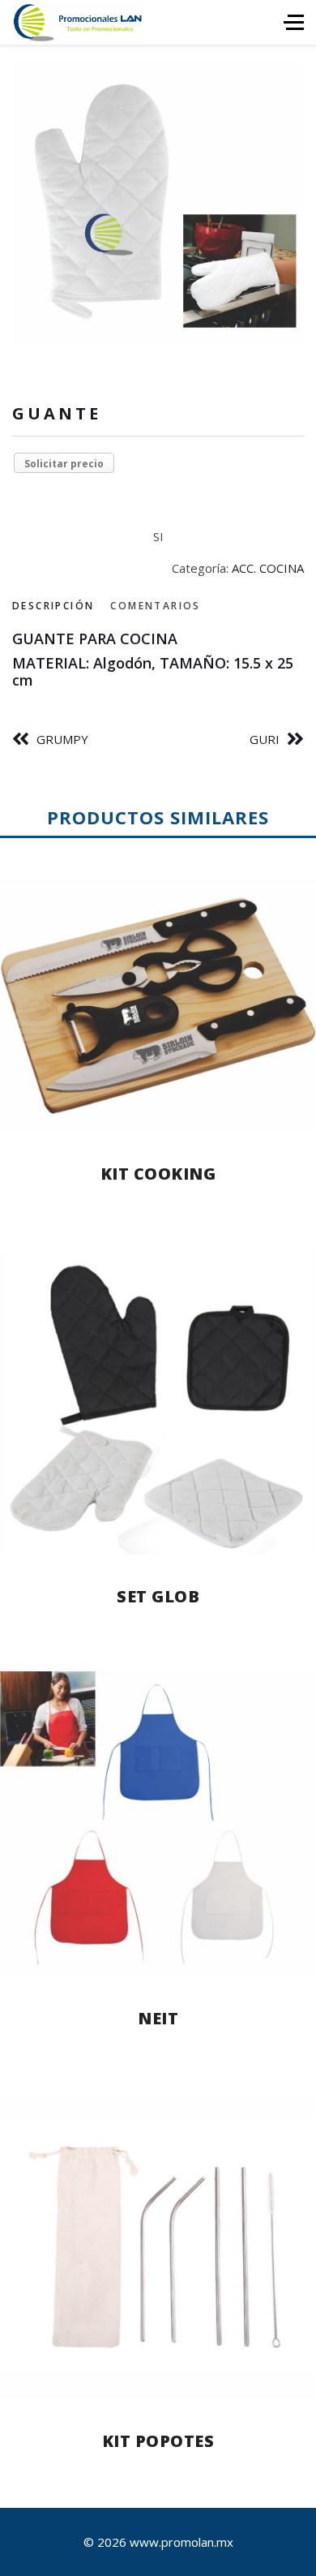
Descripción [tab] (53, 606)
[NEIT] (158, 1824)
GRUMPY (62, 739)
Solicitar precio (64, 464)
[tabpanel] (158, 660)
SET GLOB (158, 1596)
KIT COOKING (158, 1174)
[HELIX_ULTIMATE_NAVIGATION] (294, 22)
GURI (265, 739)
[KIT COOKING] (158, 1005)
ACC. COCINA (268, 568)
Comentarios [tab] (155, 606)
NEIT (158, 2018)
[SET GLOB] (158, 1402)
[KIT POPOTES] (158, 2246)
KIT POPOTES (158, 2441)
